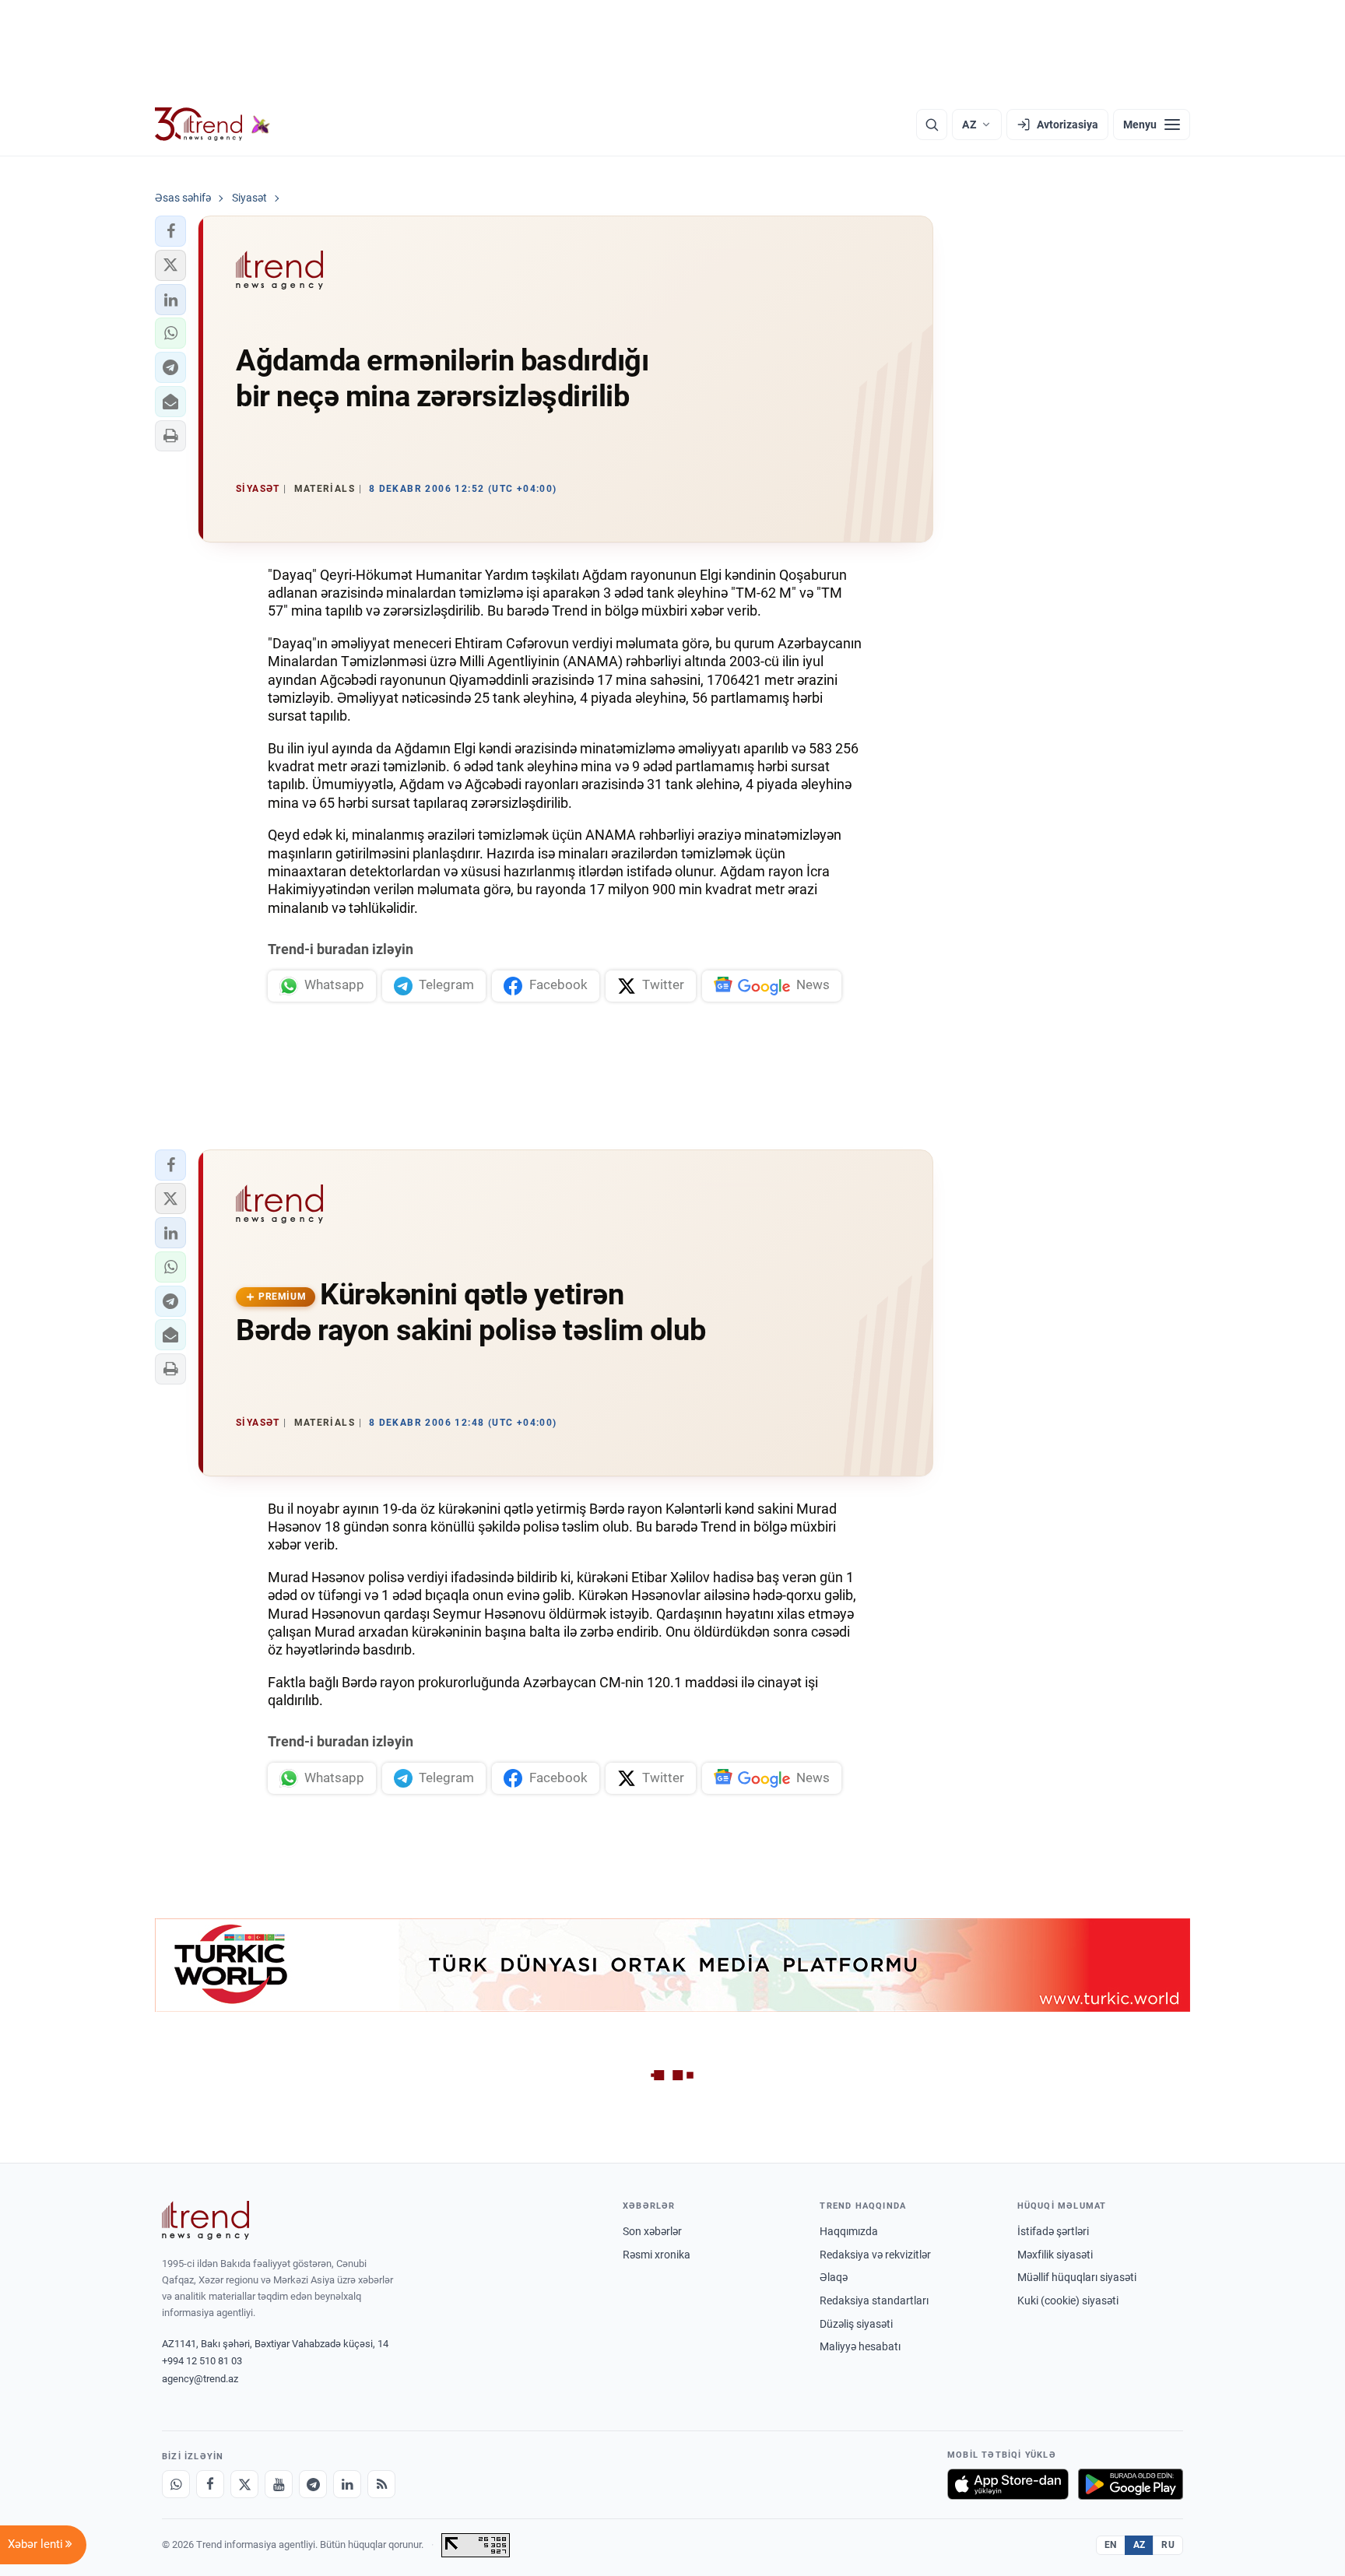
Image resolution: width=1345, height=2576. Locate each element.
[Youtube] (279, 2484)
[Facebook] (210, 2484)
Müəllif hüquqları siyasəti (1077, 2277)
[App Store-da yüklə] (1008, 2484)
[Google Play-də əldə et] (1131, 2484)
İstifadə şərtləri (1053, 2231)
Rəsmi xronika (657, 2255)
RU (1168, 2545)
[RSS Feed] (381, 2484)
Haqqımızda (849, 2231)
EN (1111, 2545)
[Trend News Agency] (205, 2220)
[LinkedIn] (347, 2484)
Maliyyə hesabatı (860, 2346)
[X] (244, 2484)
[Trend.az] (212, 125)
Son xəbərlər (652, 2231)
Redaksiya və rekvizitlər (875, 2255)
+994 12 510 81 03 (202, 2361)
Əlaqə (834, 2277)
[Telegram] (313, 2484)
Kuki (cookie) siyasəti (1068, 2301)
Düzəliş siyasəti (856, 2324)
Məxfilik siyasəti (1055, 2255)
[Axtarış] (932, 125)
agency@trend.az (200, 2379)
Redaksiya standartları (874, 2301)
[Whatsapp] (176, 2484)
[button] (170, 231)
